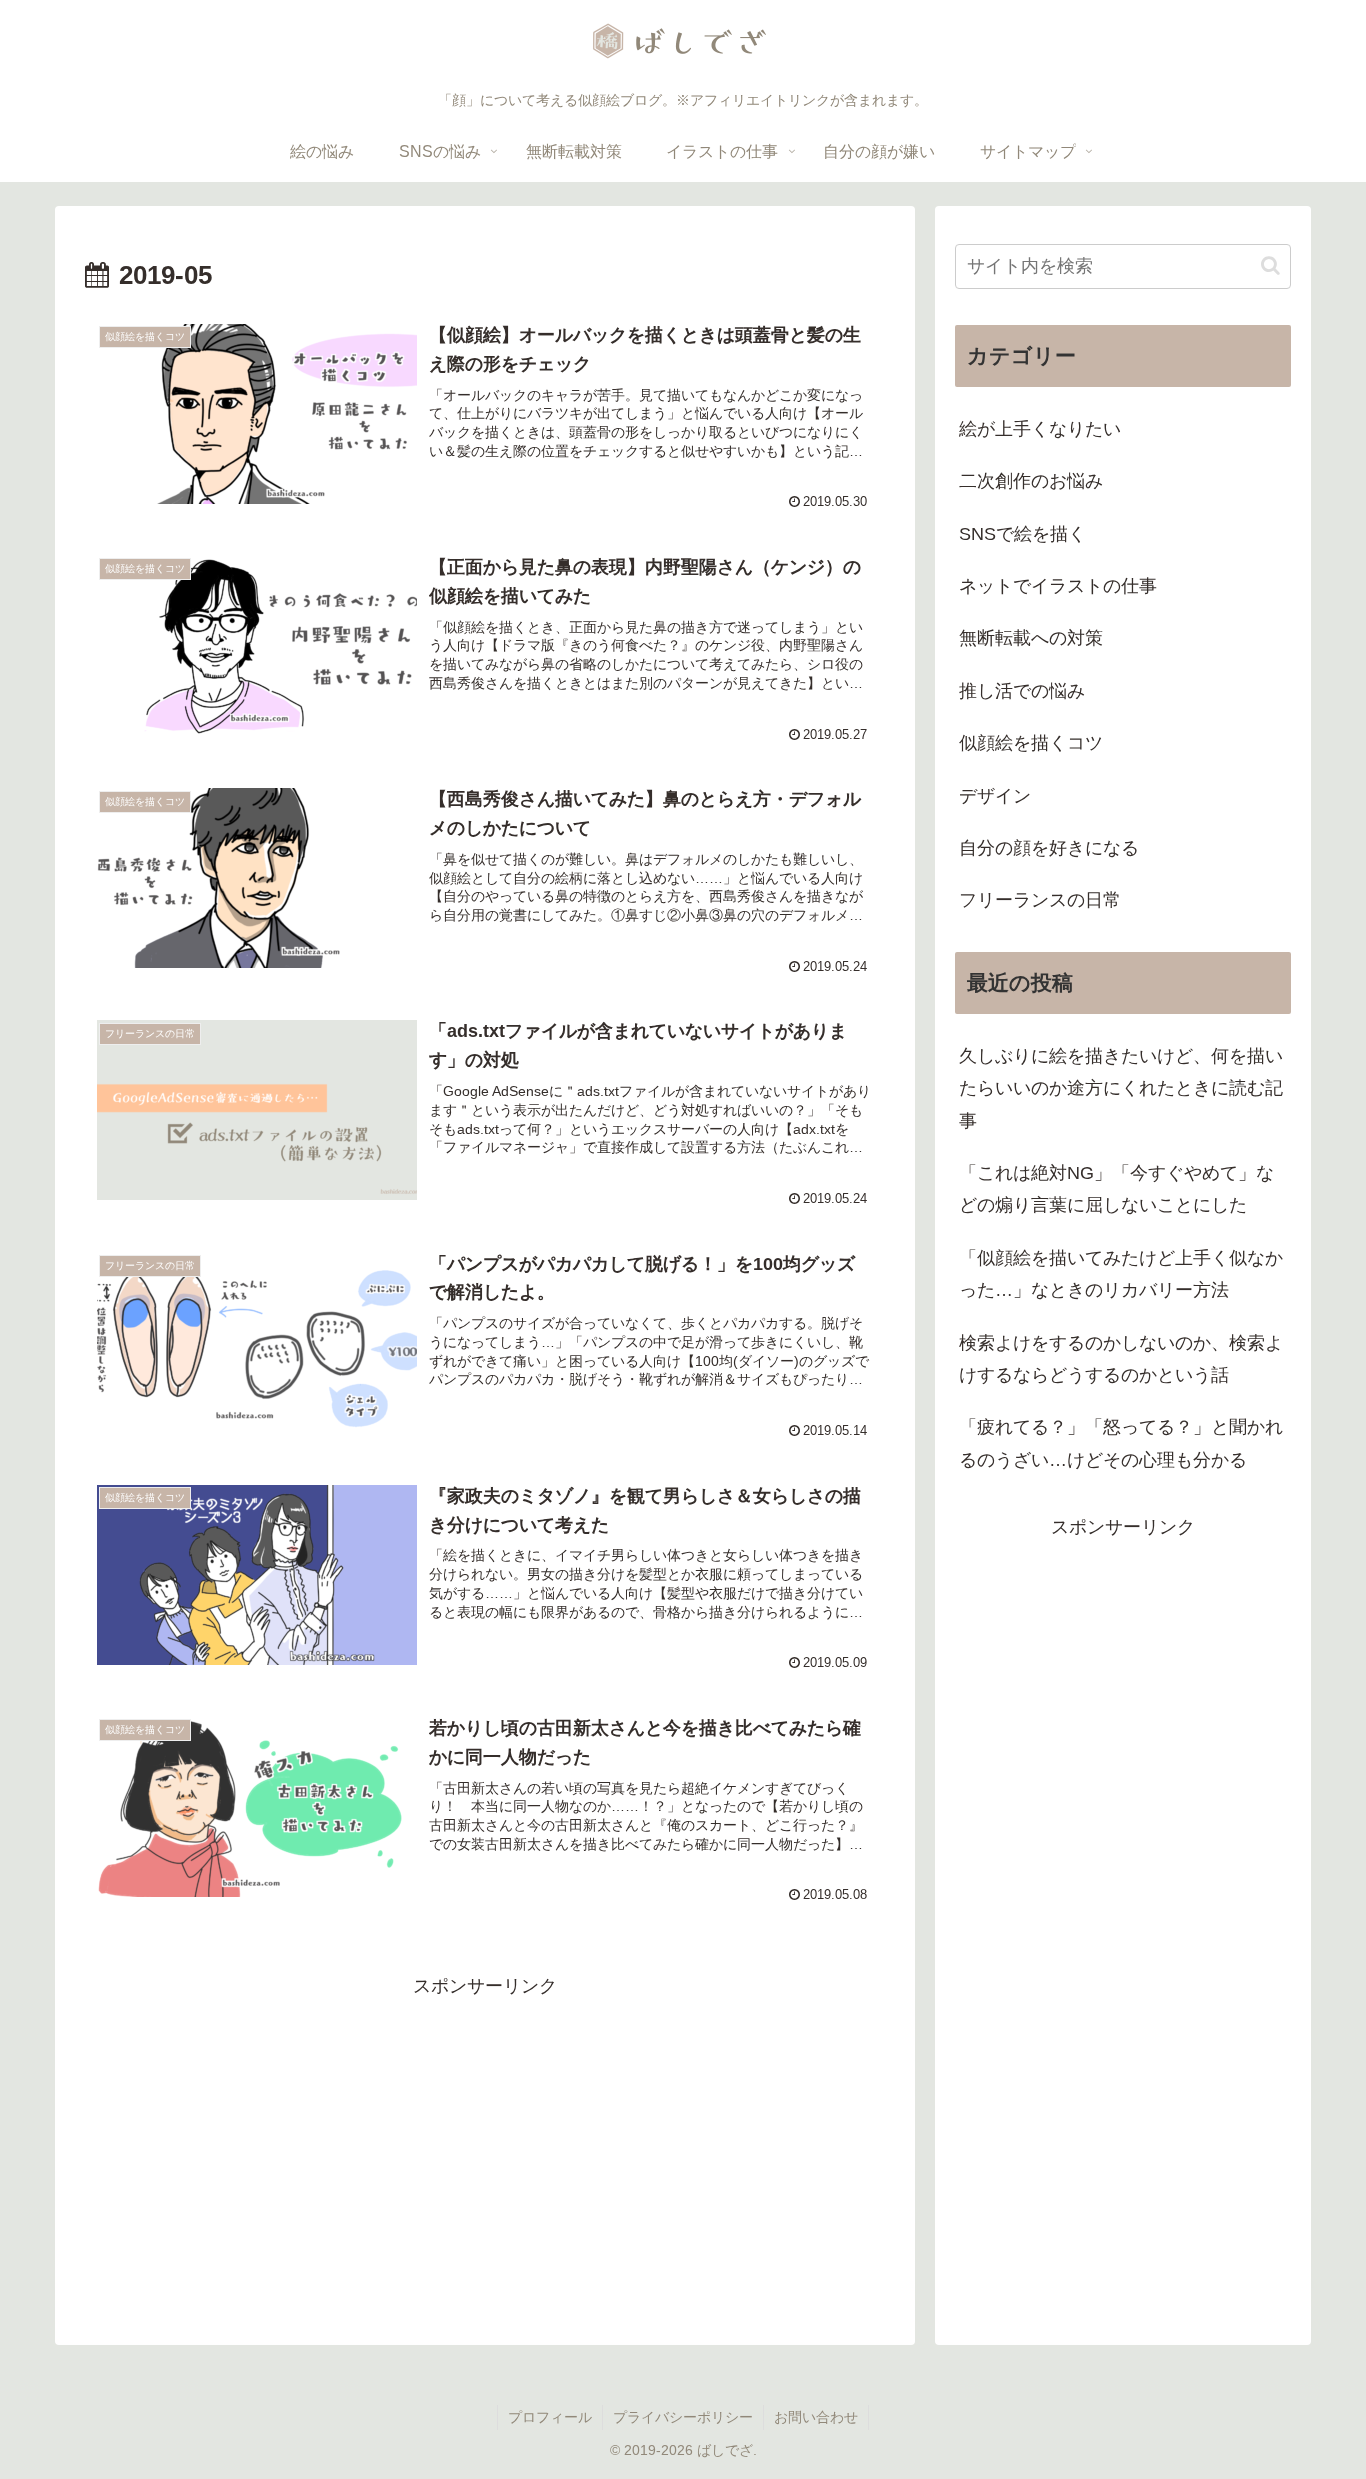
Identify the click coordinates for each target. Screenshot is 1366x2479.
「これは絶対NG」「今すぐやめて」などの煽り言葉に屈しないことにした (1116, 1189)
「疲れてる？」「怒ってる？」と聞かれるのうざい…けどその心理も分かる (1121, 1443)
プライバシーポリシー (683, 2417)
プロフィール (550, 2417)
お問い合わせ (816, 2417)
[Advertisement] (485, 2142)
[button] (1270, 265)
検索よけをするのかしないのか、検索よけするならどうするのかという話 (1121, 1359)
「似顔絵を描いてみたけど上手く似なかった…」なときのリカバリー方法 (1121, 1274)
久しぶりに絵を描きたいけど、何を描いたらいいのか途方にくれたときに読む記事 (1121, 1088)
